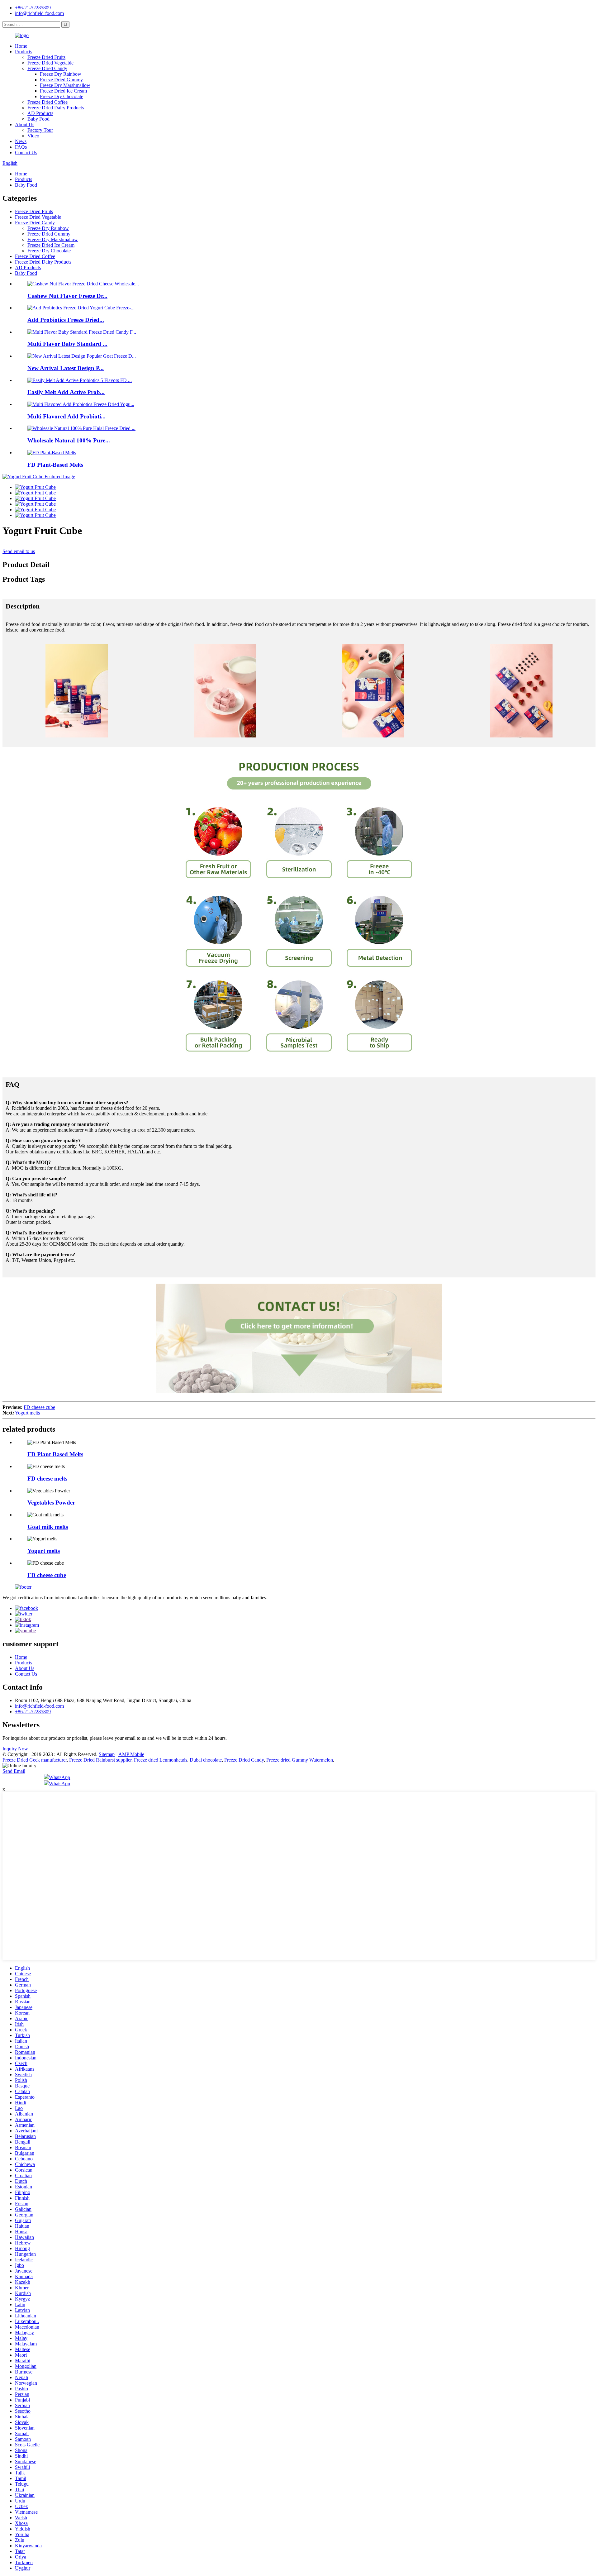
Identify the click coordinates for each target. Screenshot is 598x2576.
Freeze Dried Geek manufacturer (35, 1760)
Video (33, 136)
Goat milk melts (48, 1527)
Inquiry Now (15, 1749)
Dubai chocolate (206, 1760)
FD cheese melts (47, 1479)
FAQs (21, 147)
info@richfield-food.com (39, 13)
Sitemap (107, 1754)
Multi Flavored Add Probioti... (66, 416)
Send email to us (19, 551)
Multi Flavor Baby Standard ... (67, 344)
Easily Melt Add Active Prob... (66, 392)
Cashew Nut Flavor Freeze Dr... (67, 296)
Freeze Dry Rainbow (61, 74)
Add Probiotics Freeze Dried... (66, 320)
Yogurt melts (27, 1413)
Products (24, 52)
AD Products (40, 113)
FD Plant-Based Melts (55, 465)
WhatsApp (59, 1777)
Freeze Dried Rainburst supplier (100, 1760)
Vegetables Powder (51, 1503)
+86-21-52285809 (33, 8)
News (21, 141)
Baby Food (38, 119)
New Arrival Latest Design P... (66, 368)
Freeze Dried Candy (47, 68)
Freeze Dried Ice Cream (63, 91)
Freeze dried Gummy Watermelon (300, 1760)
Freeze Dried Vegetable (50, 63)
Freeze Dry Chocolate (62, 96)
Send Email (14, 1771)
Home (21, 46)
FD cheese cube (39, 1407)
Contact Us (26, 153)
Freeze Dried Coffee (47, 102)
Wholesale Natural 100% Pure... (69, 440)
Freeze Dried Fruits (46, 57)
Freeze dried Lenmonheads (161, 1760)
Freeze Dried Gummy (61, 80)
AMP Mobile (131, 1754)
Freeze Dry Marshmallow (65, 85)
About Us (25, 124)
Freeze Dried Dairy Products (56, 108)
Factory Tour (40, 130)
